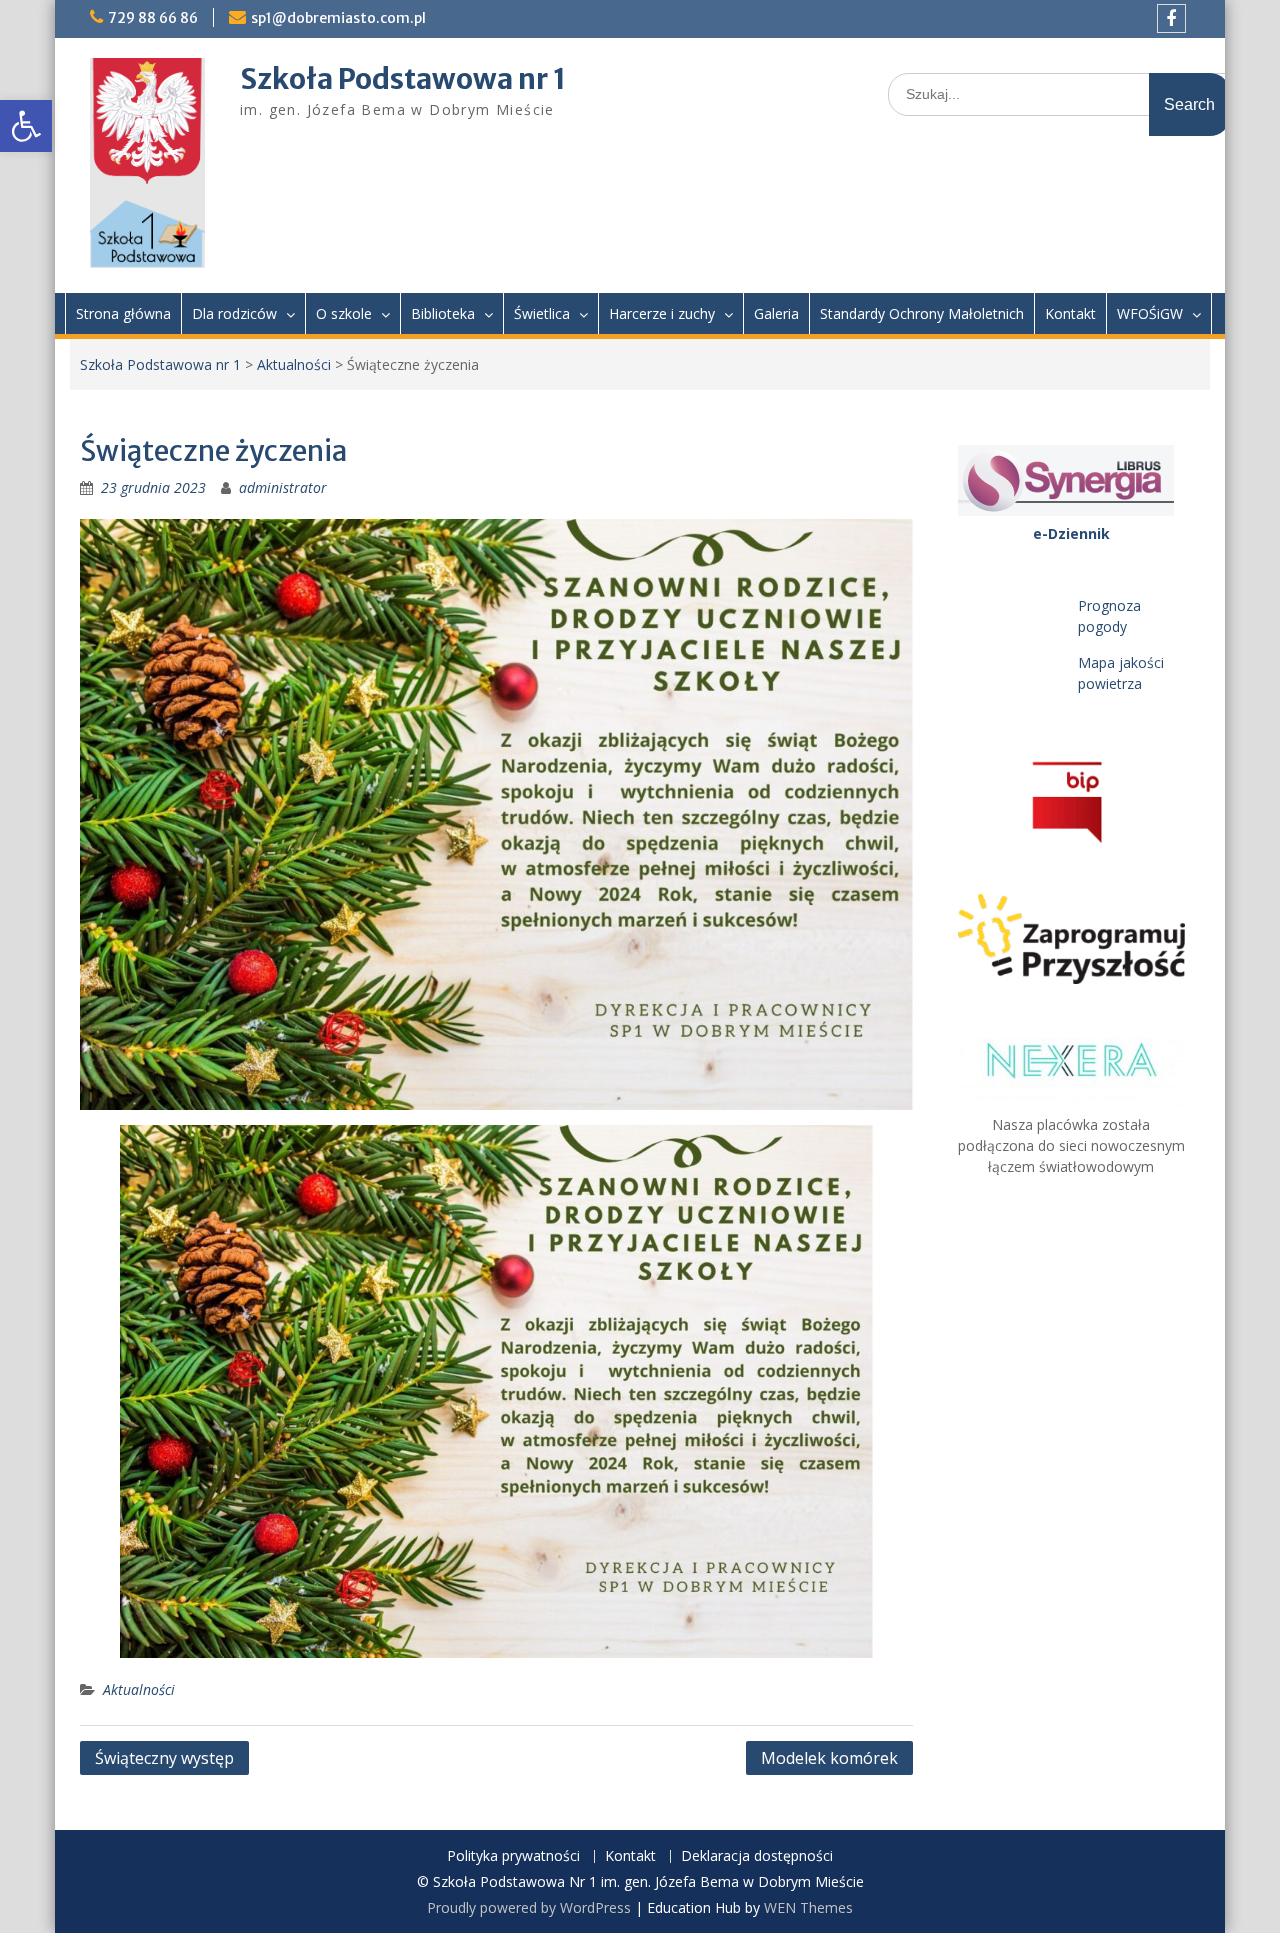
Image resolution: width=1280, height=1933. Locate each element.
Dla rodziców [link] (234, 313)
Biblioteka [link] (443, 313)
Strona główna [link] (123, 313)
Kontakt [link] (1070, 313)
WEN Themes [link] (808, 1907)
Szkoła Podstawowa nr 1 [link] (403, 79)
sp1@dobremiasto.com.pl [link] (338, 18)
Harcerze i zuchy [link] (662, 313)
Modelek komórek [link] (829, 1758)
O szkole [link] (344, 313)
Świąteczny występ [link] (164, 1758)
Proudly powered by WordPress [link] (529, 1907)
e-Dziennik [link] (1071, 533)
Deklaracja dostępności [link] (757, 1856)
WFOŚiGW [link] (1150, 313)
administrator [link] (283, 487)
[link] (26, 126)
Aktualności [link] (294, 364)
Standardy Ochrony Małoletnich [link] (922, 313)
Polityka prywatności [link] (513, 1856)
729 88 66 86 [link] (153, 18)
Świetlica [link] (542, 313)
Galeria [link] (776, 313)
